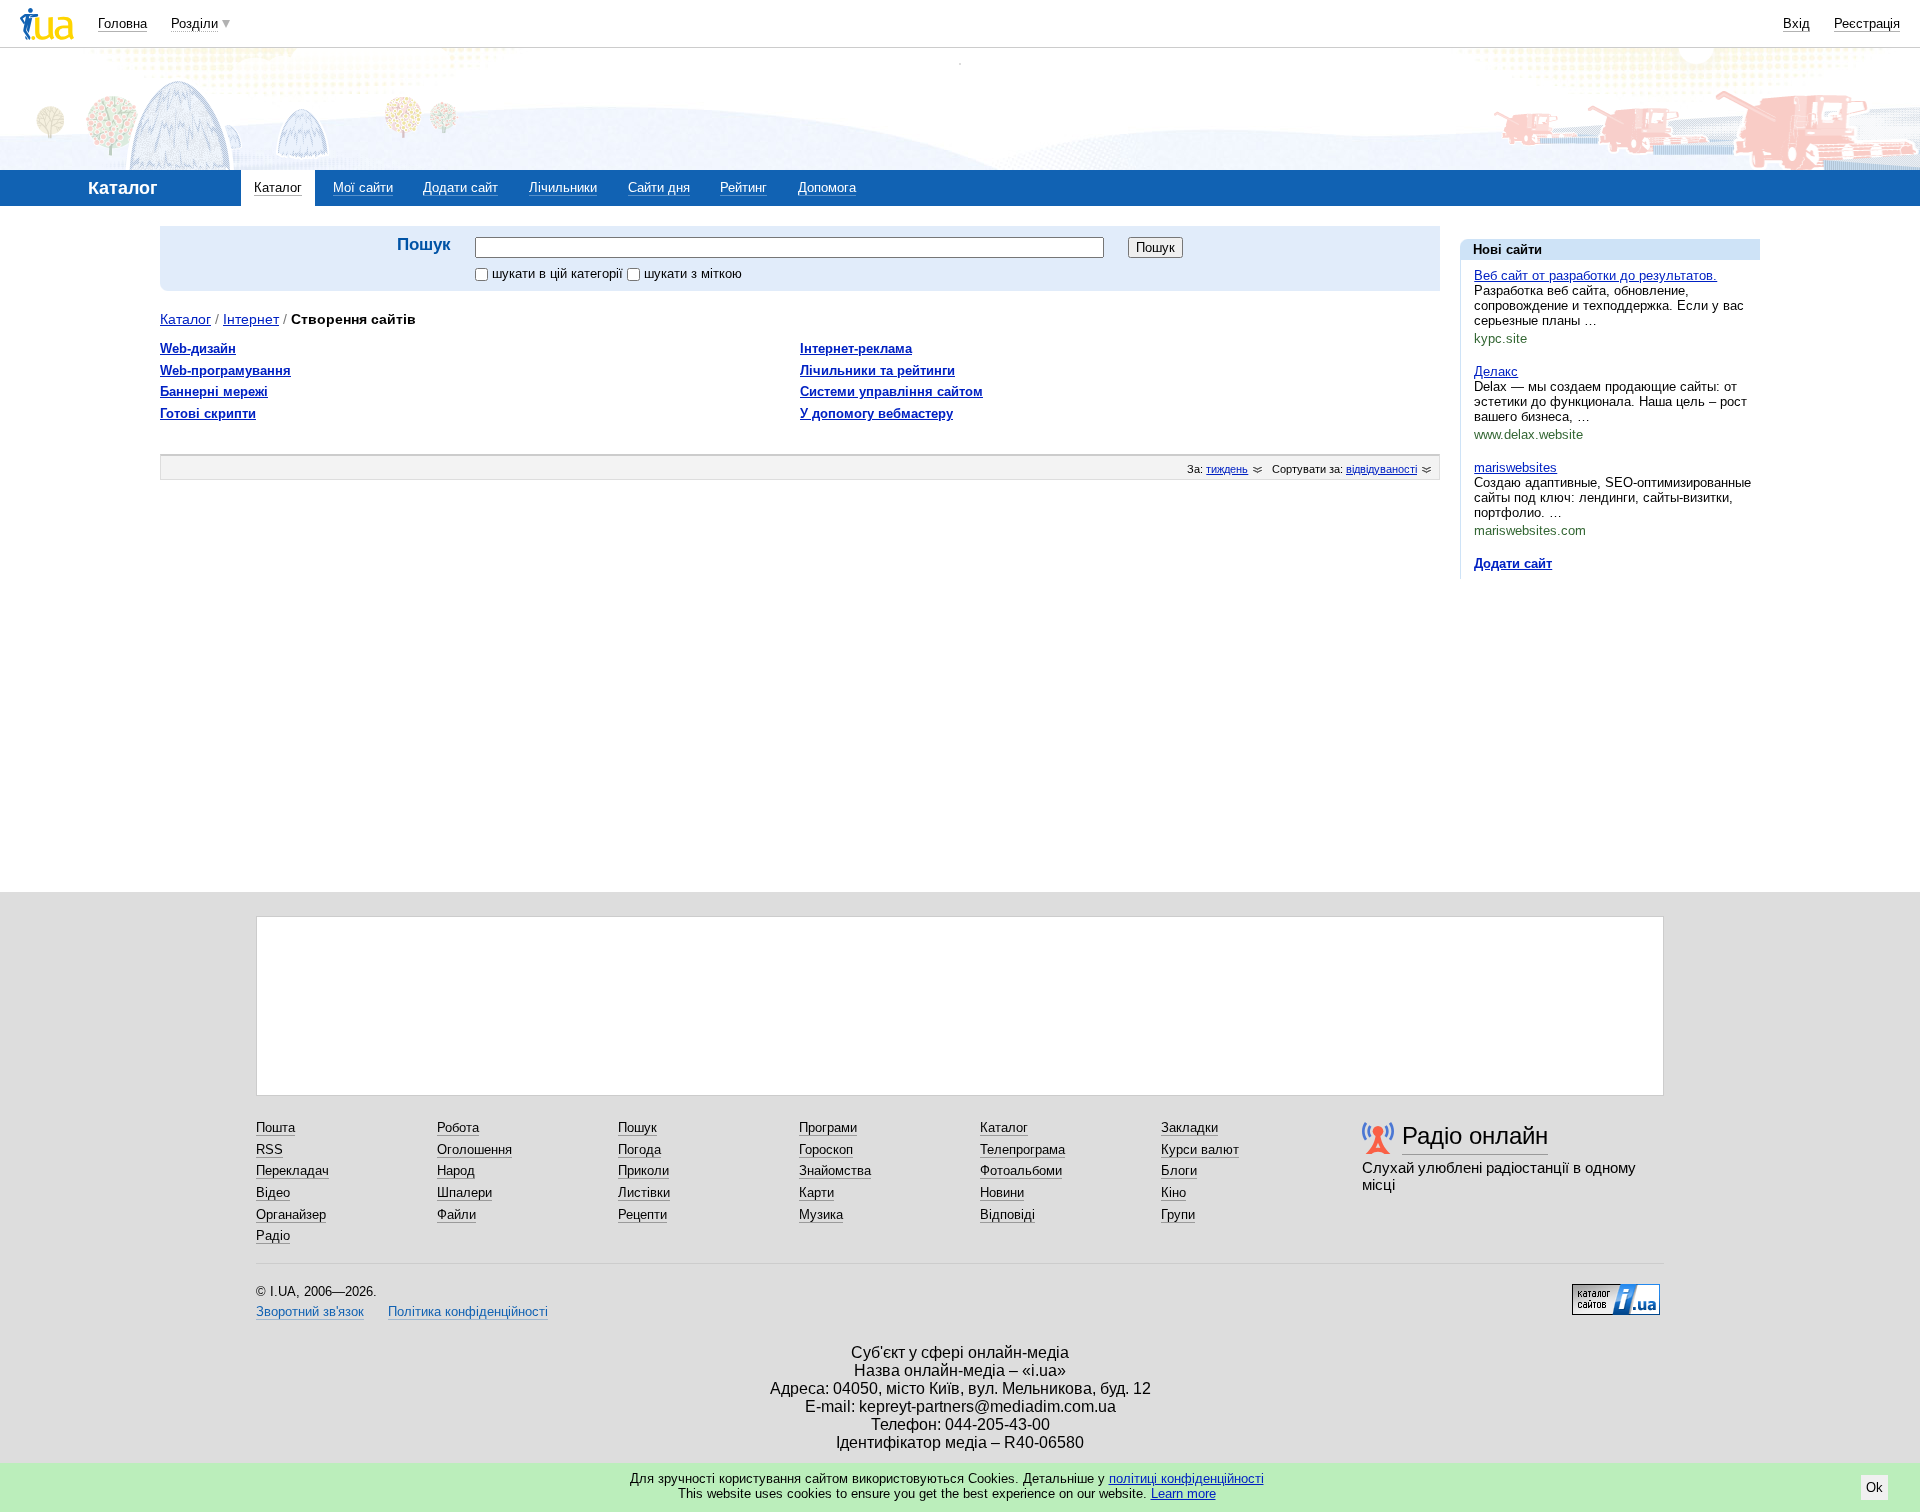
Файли (456, 1214)
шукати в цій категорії (559, 273)
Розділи (194, 23)
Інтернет (251, 319)
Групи (1178, 1214)
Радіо (273, 1235)
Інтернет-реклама (856, 348)
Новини (1002, 1192)
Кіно (1173, 1192)
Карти (816, 1192)
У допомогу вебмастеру (876, 413)
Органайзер (291, 1214)
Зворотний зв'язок (310, 1311)
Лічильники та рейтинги (877, 370)
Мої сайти (363, 187)
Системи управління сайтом (891, 391)
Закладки (1189, 1127)
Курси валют (1200, 1149)
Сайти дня (659, 187)
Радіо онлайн (1475, 1135)
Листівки (644, 1192)
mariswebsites (1515, 467)
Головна (122, 23)
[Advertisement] (1610, 717)
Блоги (1179, 1170)
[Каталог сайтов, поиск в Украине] (1616, 1292)
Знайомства (835, 1170)
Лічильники (563, 187)
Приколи (643, 1170)
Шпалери (464, 1192)
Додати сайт (460, 187)
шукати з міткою (693, 273)
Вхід (1796, 23)
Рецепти (642, 1214)
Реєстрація (1867, 23)
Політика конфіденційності (468, 1311)
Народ (456, 1170)
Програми (828, 1127)
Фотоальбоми (1021, 1170)
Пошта (275, 1127)
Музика (821, 1214)
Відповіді (1007, 1214)
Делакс (1496, 371)
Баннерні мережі (214, 391)
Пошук (637, 1127)
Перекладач (292, 1170)
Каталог (278, 187)
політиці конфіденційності (1186, 1478)
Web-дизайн (198, 348)
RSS (269, 1149)
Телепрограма (1022, 1149)
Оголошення (474, 1149)
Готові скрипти (208, 413)
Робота (458, 1127)
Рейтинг (743, 187)
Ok (1874, 1487)
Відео (273, 1192)
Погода (639, 1149)
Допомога (827, 187)
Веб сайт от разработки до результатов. (1595, 275)
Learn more (1183, 1493)
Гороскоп (826, 1149)
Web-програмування (225, 370)
